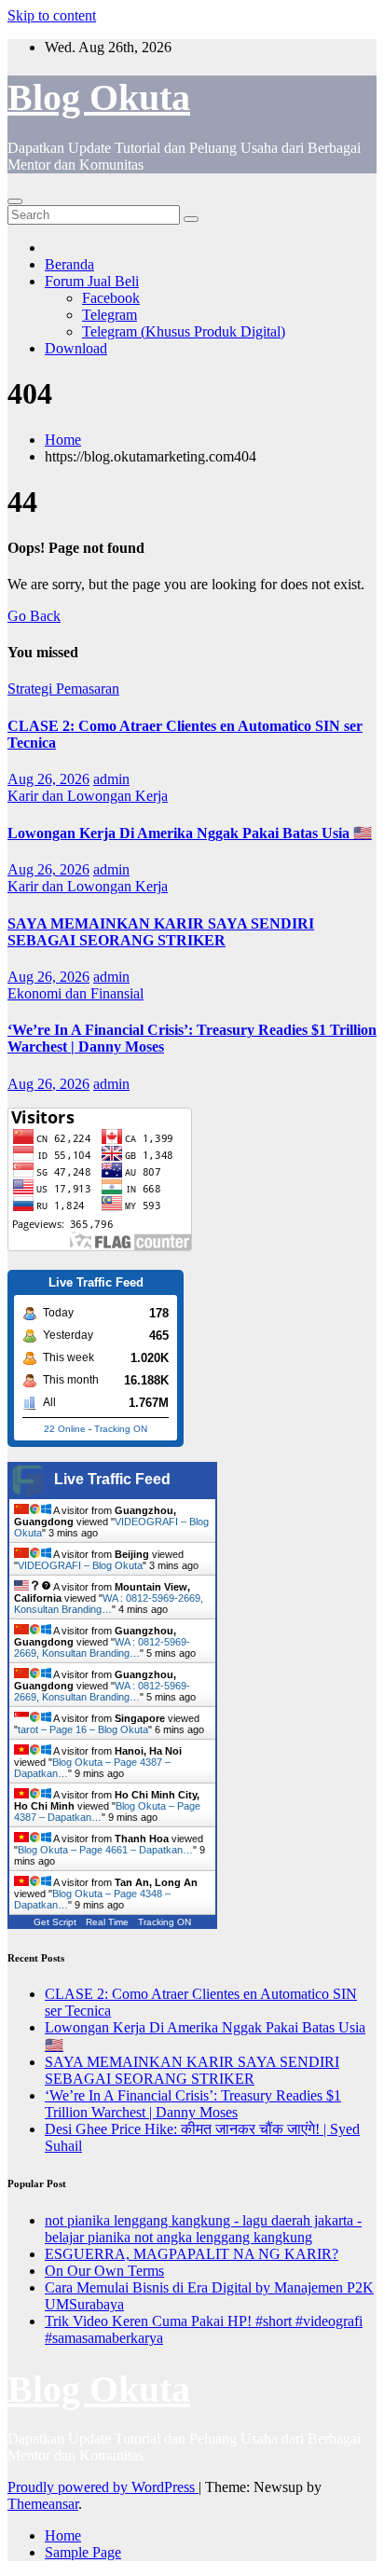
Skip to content (52, 15)
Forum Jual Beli (92, 281)
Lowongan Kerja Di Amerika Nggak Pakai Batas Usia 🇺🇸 (190, 833)
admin (111, 779)
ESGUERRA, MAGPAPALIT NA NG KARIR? (192, 2254)
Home (63, 440)
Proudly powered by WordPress (103, 2487)
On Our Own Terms (104, 2271)
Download (76, 348)
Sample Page (83, 2552)
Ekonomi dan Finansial (75, 993)
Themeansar (43, 2504)
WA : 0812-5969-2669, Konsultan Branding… (109, 1604)
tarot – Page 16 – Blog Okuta (83, 1729)
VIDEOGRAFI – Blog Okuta (80, 1565)
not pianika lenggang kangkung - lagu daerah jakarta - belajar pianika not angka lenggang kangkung (203, 2229)
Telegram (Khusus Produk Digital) (184, 331)
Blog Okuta (99, 97)
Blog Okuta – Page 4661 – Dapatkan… (105, 1850)
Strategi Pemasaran (63, 689)
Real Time (107, 1922)
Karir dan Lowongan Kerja (88, 796)
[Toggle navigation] (15, 201)
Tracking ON (121, 1429)
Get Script (55, 1922)
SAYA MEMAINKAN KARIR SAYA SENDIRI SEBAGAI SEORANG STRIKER (161, 932)
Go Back (34, 616)
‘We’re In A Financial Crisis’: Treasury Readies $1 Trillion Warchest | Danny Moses (193, 2104)
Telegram (110, 315)
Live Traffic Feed (112, 1479)
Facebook (111, 298)
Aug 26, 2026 (48, 779)
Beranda (69, 264)
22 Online (65, 1429)
